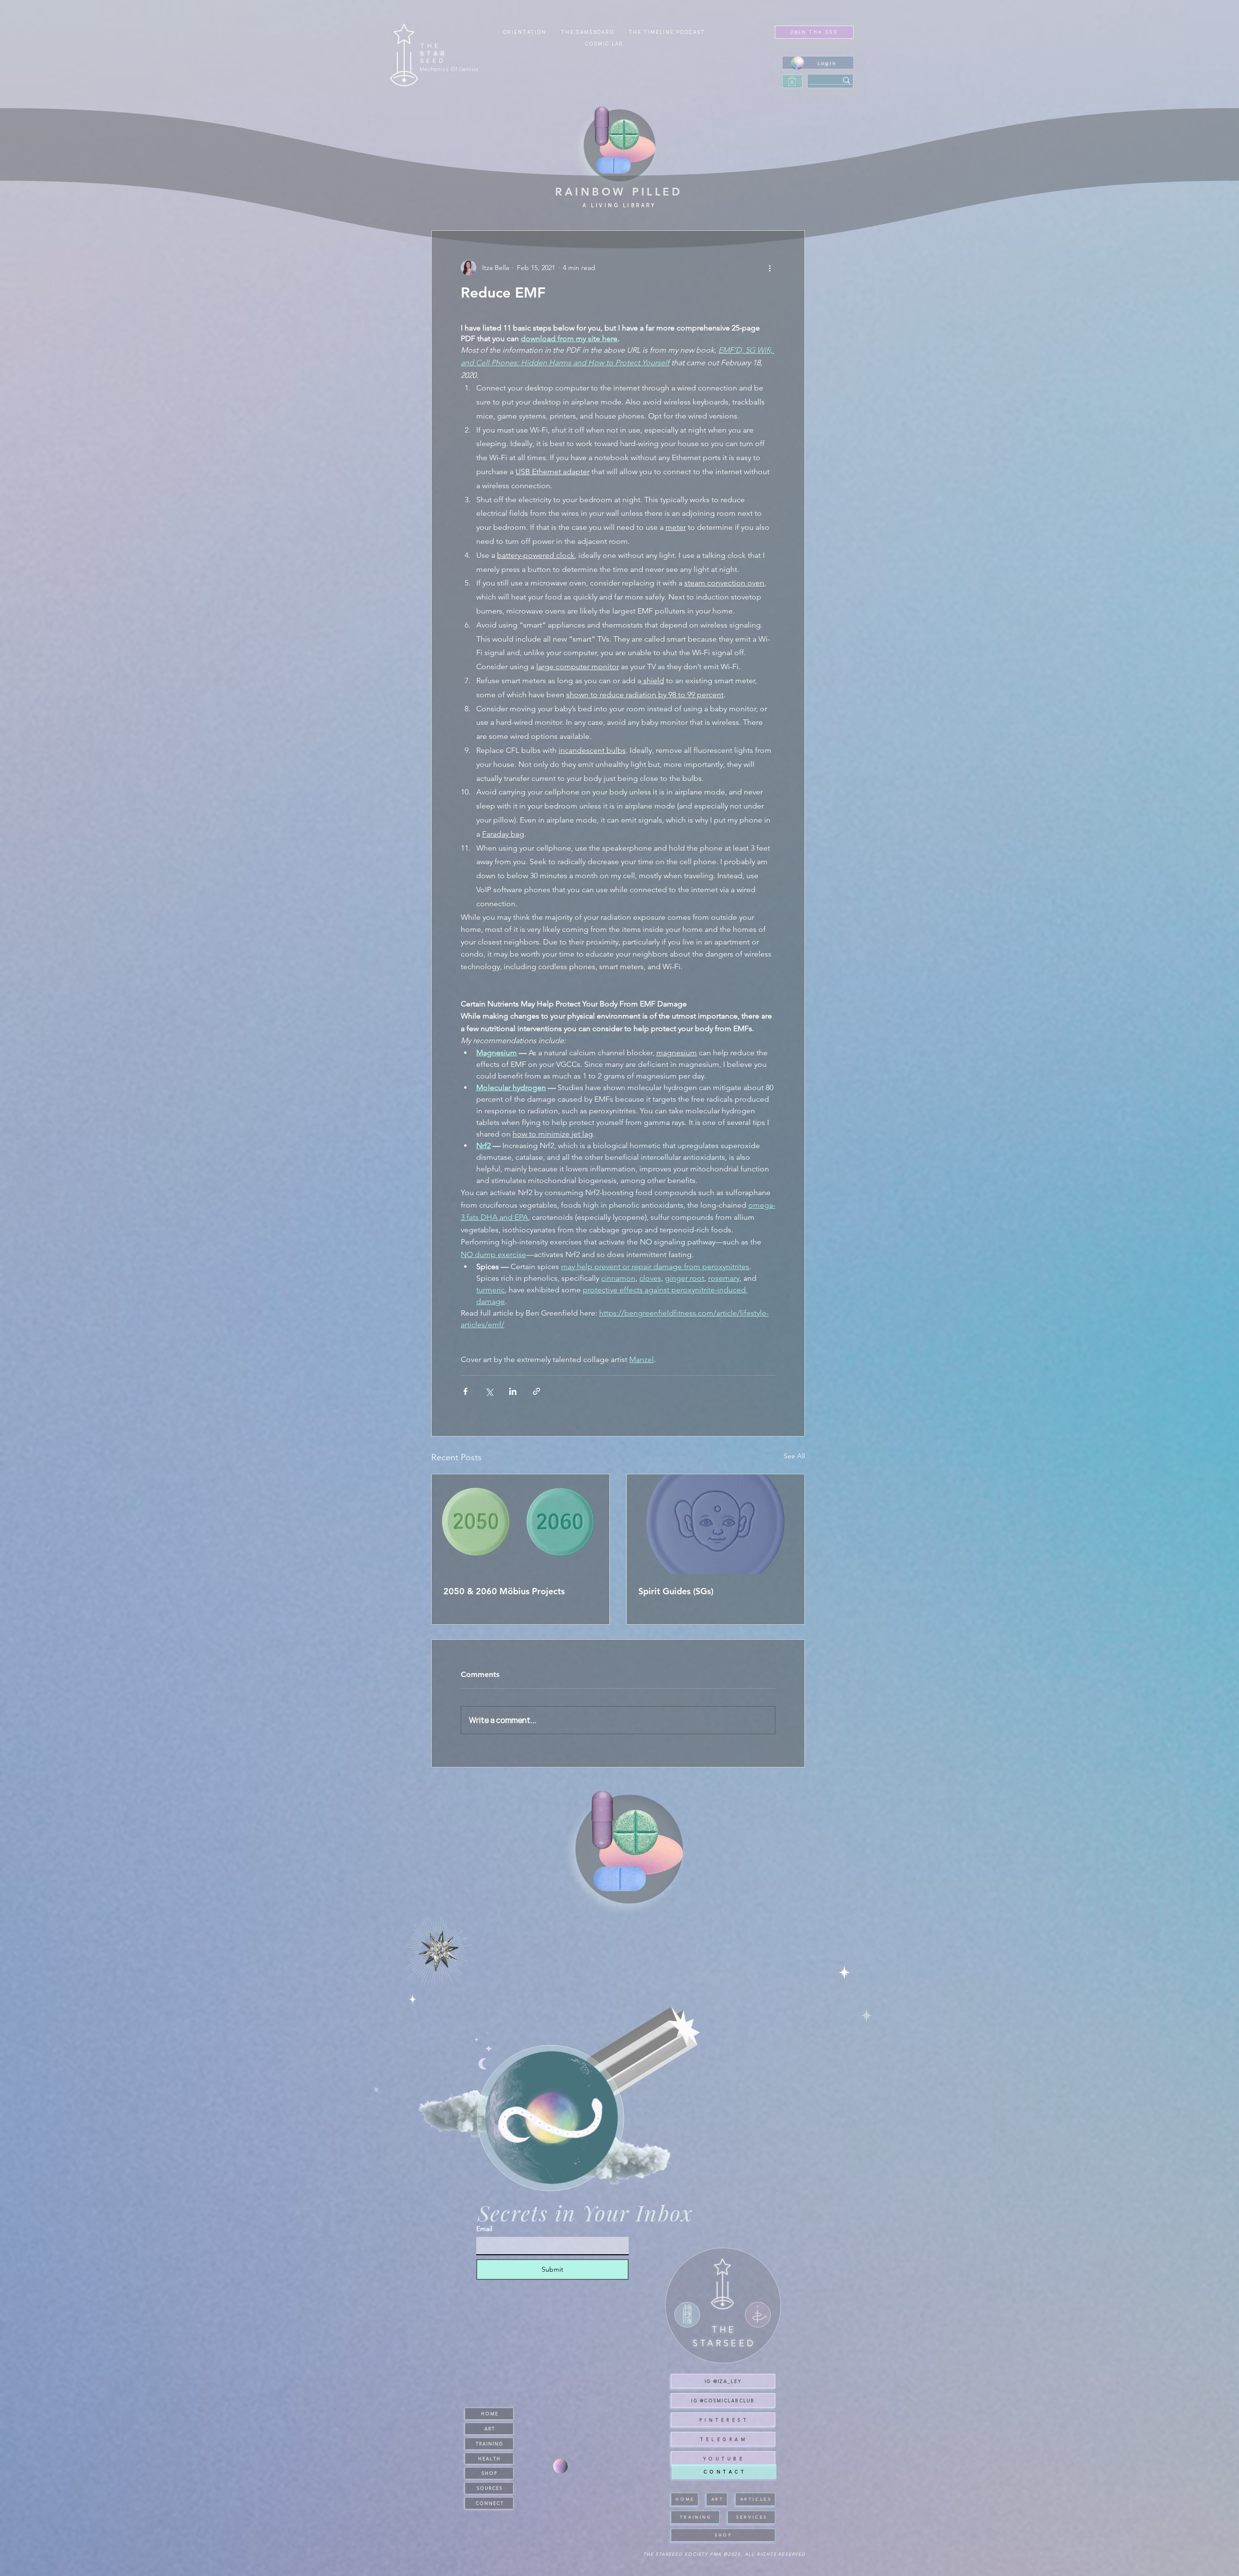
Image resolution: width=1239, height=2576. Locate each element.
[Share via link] (536, 1391)
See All (794, 1456)
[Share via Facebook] (465, 1391)
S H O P (489, 2473)
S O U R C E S (489, 2488)
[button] (604, 44)
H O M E (489, 2413)
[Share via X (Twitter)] (489, 1391)
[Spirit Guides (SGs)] (716, 1524)
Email (484, 2229)
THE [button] (431, 46)
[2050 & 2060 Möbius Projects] (521, 1524)
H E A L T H (489, 2458)
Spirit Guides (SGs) (676, 1591)
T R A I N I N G (489, 2443)
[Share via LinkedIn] (513, 1391)
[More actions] (770, 268)
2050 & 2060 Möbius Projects (504, 1591)
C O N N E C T (489, 2503)
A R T (489, 2428)
